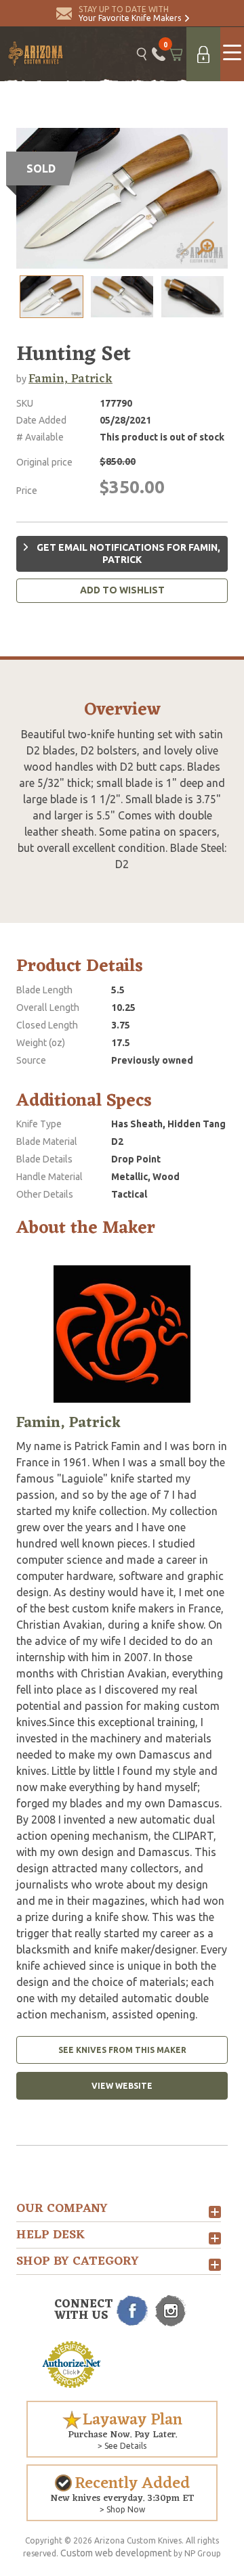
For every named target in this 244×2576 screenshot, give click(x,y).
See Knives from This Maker (122, 2050)
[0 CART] (176, 54)
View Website (122, 2086)
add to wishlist (122, 590)
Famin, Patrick (70, 379)
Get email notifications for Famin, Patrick (127, 553)
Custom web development (116, 2553)
